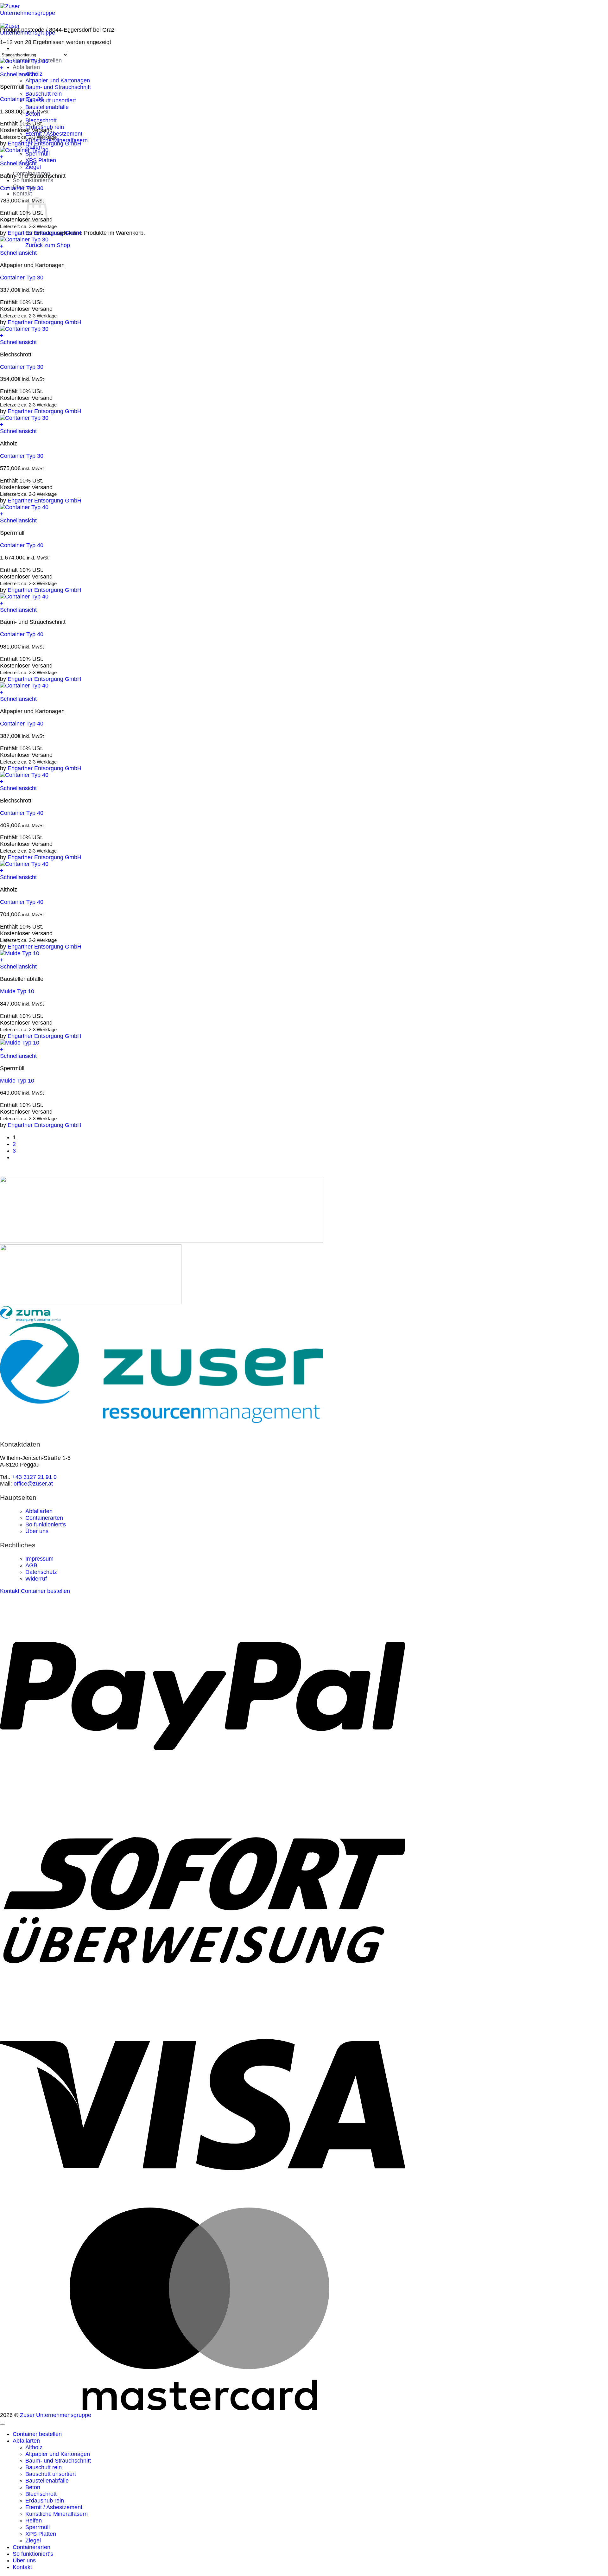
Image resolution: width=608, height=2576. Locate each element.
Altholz (34, 2447)
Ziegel (33, 2541)
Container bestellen (37, 2434)
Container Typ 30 (22, 99)
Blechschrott (41, 2494)
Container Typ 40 (22, 545)
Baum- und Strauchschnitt (58, 87)
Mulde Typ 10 (17, 991)
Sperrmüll (38, 2527)
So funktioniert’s (33, 180)
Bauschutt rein (44, 94)
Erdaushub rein (45, 2501)
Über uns (37, 1531)
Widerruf (36, 1579)
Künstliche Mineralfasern (57, 2514)
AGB (31, 1565)
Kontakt (22, 194)
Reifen (34, 2521)
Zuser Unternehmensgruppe (56, 2415)
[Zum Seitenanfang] (3, 2424)
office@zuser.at (33, 1484)
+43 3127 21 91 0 (34, 1477)
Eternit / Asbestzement (54, 2507)
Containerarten (44, 1518)
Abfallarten (26, 67)
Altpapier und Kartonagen (58, 80)
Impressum (39, 1559)
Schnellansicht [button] (18, 74)
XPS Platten (41, 160)
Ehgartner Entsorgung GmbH (44, 144)
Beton (33, 2487)
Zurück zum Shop (48, 245)
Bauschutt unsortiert (51, 100)
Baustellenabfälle (47, 107)
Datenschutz (41, 1572)
